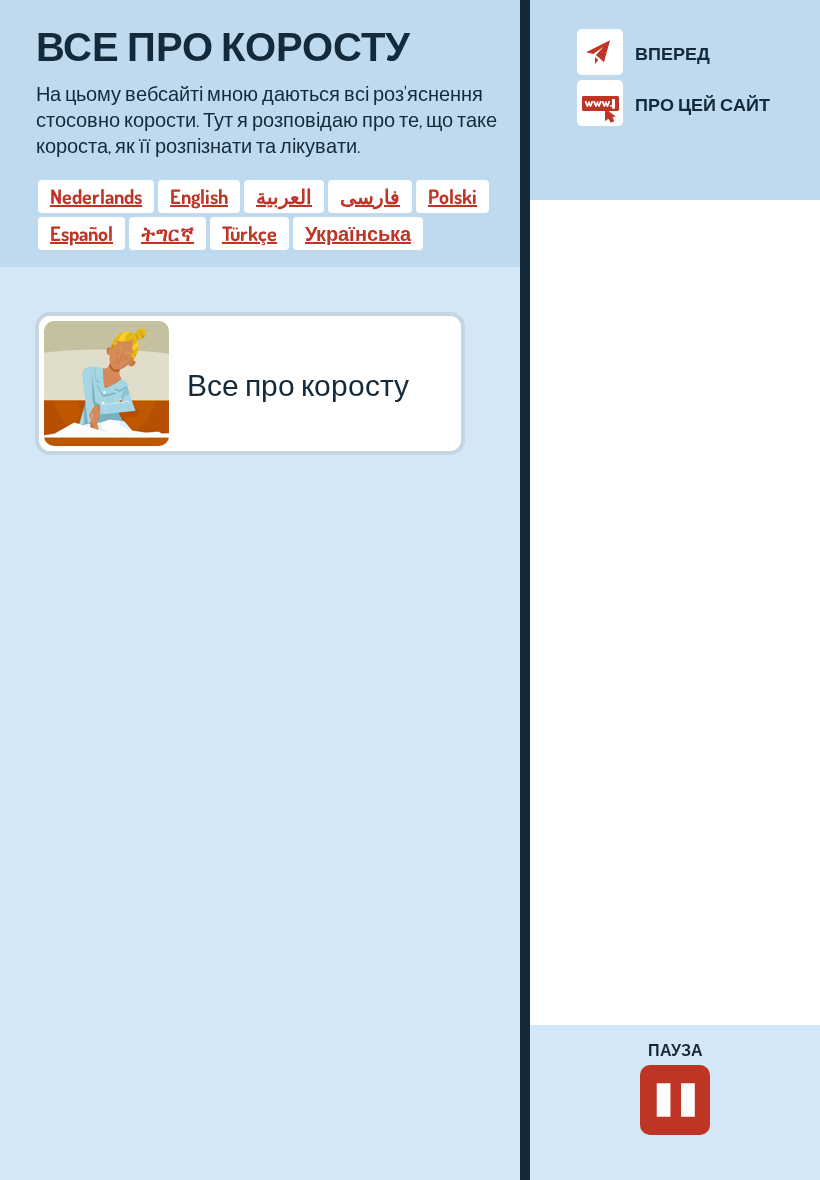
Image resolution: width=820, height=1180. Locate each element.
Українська (358, 233)
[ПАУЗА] (675, 1100)
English (199, 196)
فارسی (370, 196)
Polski (452, 196)
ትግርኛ (167, 233)
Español (81, 233)
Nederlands (96, 196)
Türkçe (249, 233)
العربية (284, 196)
